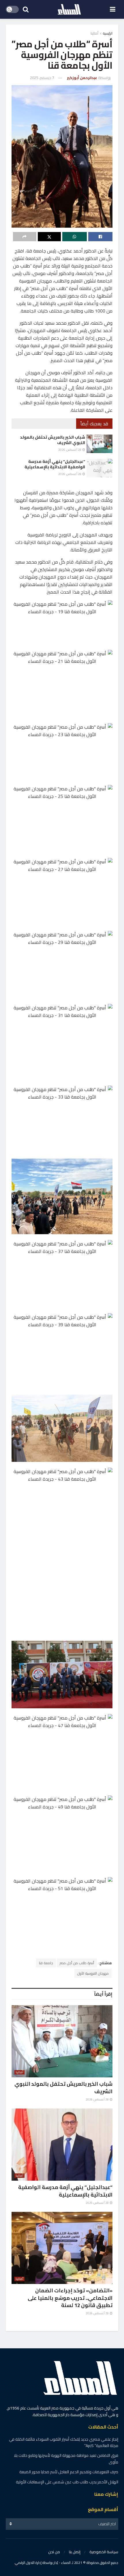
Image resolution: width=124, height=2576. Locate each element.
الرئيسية (108, 33)
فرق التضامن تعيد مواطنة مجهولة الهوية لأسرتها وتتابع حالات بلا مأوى (66, 2459)
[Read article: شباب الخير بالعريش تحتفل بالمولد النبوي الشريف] (99, 444)
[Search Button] (26, 9)
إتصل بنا (75, 2552)
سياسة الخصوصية (104, 2552)
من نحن (54, 2552)
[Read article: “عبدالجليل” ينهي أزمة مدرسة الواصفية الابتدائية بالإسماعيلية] (99, 468)
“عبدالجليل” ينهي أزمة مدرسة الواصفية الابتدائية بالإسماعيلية (55, 464)
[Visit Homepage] (69, 10)
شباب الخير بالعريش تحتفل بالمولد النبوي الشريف (52, 440)
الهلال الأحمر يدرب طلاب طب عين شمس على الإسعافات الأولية (67, 2482)
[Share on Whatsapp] (75, 237)
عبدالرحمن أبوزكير (82, 78)
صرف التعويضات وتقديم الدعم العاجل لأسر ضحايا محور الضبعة (69, 2472)
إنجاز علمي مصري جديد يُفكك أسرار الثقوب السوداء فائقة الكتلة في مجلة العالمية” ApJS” (64, 2442)
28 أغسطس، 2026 (70, 450)
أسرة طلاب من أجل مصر (77, 1963)
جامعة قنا (46, 1963)
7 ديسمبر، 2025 (42, 78)
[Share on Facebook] (100, 237)
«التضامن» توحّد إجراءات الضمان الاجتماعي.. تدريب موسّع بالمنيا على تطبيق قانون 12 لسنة (70, 2298)
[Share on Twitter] (49, 237)
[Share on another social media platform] (25, 237)
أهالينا (94, 33)
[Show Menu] (113, 9)
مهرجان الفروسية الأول (93, 1973)
